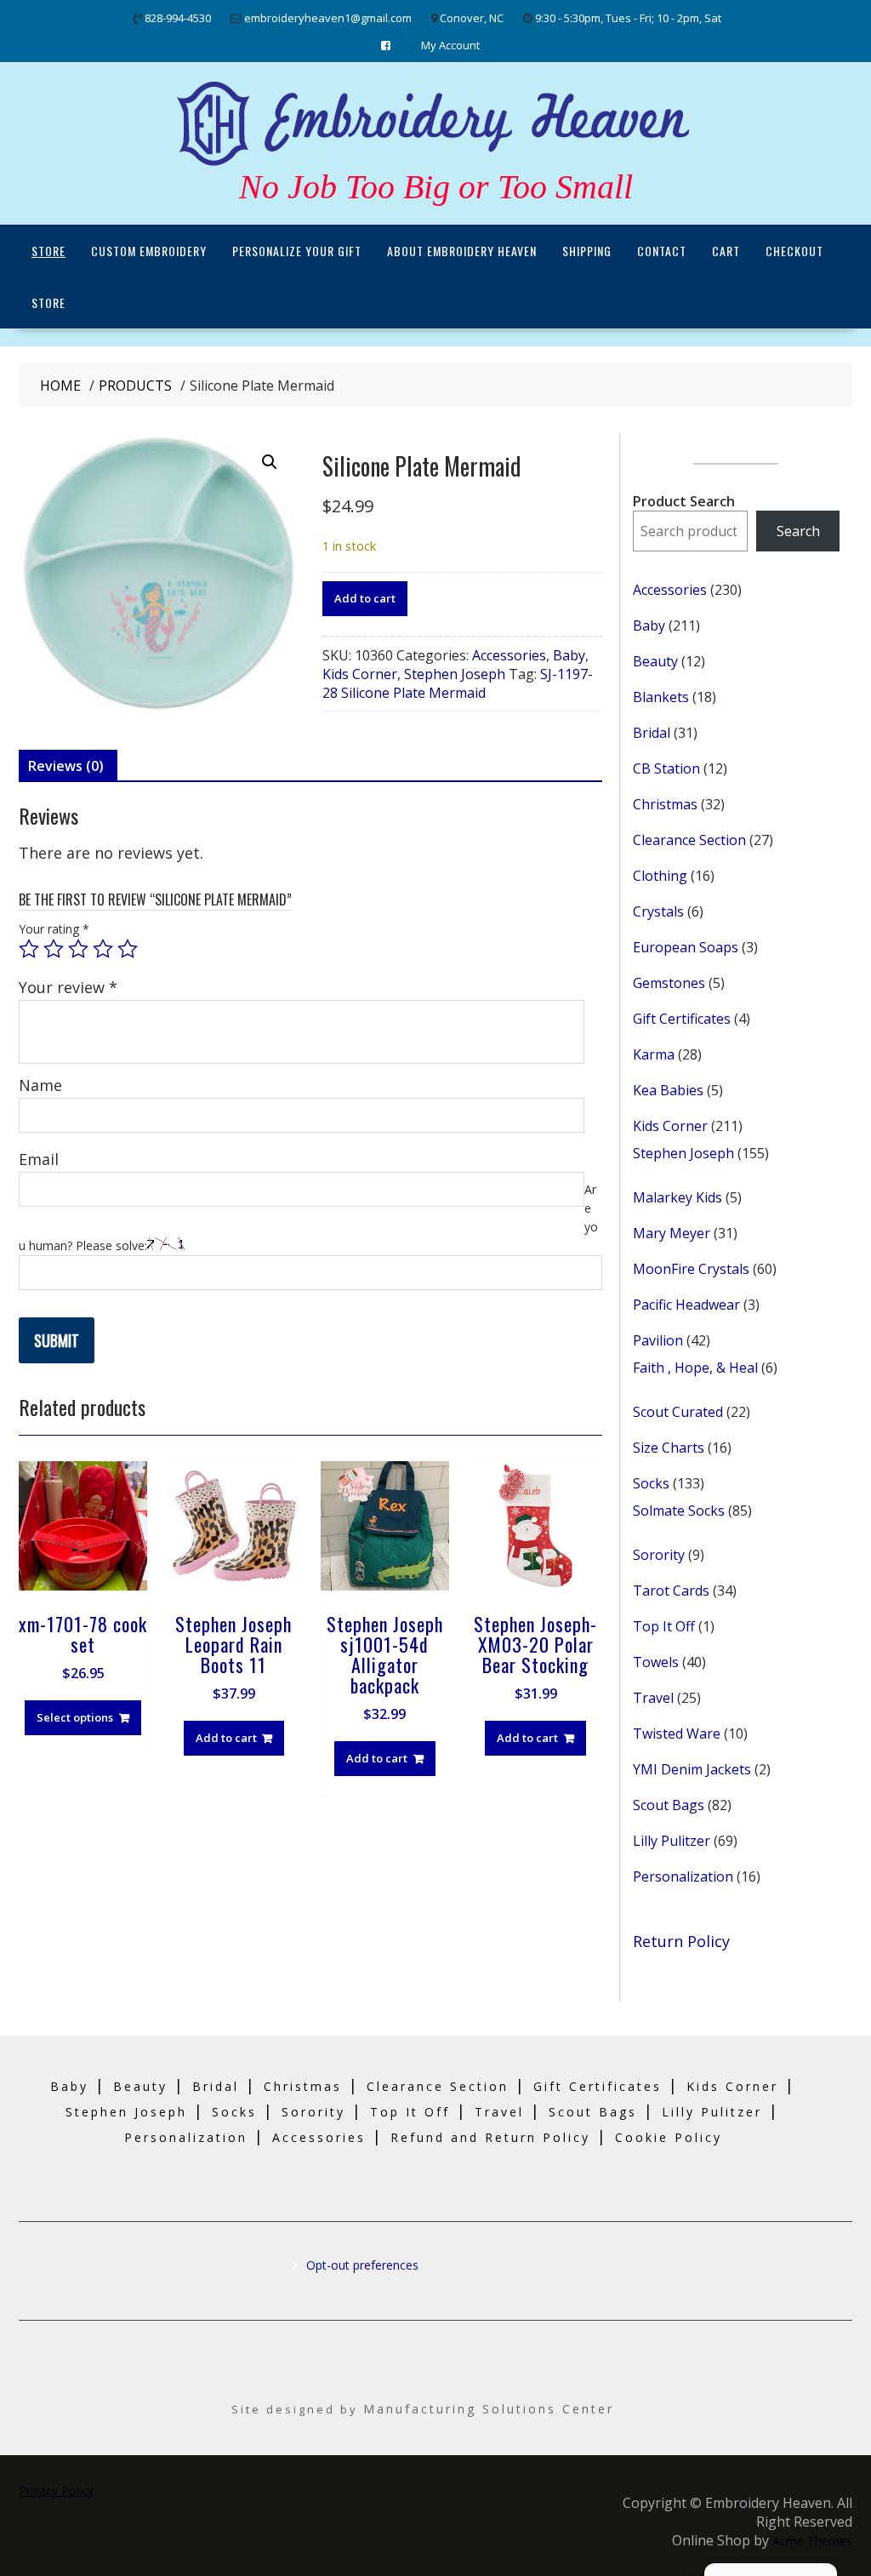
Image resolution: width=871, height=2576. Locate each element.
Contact (662, 251)
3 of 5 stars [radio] (78, 949)
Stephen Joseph (455, 674)
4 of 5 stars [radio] (103, 949)
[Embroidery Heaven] (435, 167)
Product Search (684, 501)
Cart (726, 251)
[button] (270, 462)
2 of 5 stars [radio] (54, 949)
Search (798, 531)
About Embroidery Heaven (462, 251)
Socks (234, 2112)
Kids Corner (360, 674)
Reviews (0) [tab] (66, 766)
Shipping (587, 251)
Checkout (794, 251)
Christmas (303, 2086)
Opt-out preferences (362, 2265)
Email (39, 1159)
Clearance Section (438, 2086)
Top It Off (410, 2112)
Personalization (186, 2137)
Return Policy (681, 1941)
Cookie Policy (669, 2137)
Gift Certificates (598, 2086)
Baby (569, 655)
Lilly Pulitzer (712, 2112)
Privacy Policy (56, 2490)
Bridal (216, 2086)
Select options (75, 1717)
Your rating (54, 929)
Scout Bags (593, 2112)
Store (48, 251)
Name (40, 1085)
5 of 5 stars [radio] (128, 949)
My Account (450, 45)
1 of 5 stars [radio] (29, 949)
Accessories (509, 655)
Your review (68, 987)
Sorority (313, 2112)
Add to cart (365, 598)
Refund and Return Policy (490, 2137)
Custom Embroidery (149, 251)
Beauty (140, 2086)
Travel (499, 2112)
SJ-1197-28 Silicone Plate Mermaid (458, 683)
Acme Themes (812, 2541)
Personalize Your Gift (297, 251)
